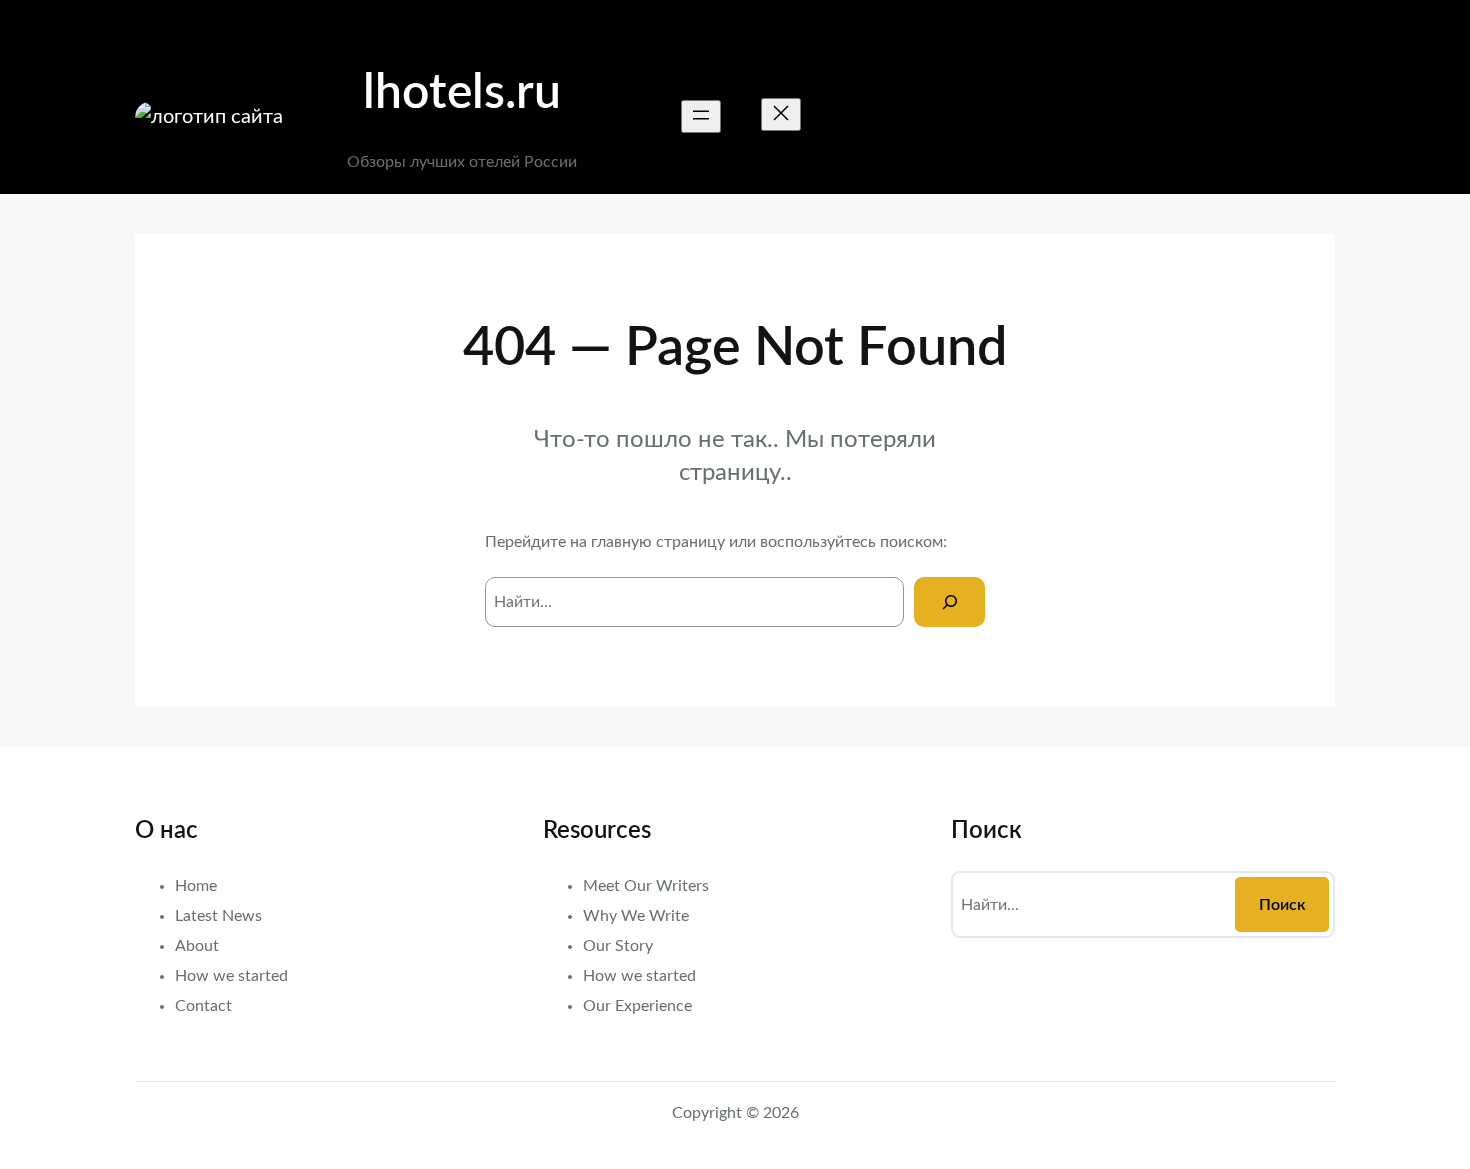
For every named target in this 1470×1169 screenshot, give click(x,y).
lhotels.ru (462, 93)
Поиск (1282, 905)
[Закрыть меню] (781, 114)
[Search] (949, 601)
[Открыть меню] (701, 116)
